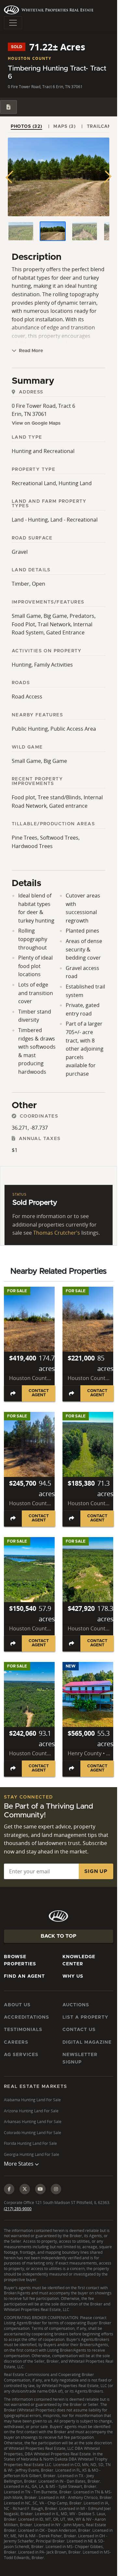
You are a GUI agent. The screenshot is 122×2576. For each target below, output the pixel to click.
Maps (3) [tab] (64, 126)
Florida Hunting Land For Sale (30, 2143)
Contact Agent (39, 1393)
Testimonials (23, 2030)
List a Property (85, 2017)
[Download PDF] (8, 107)
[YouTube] (40, 2189)
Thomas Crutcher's (57, 1233)
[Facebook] (9, 2189)
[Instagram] (56, 2189)
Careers (16, 2042)
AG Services (21, 2055)
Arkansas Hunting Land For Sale (33, 2122)
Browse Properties (20, 1960)
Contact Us (79, 2030)
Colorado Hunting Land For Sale (33, 2133)
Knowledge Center (79, 1960)
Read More (30, 351)
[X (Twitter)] (25, 2189)
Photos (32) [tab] (27, 126)
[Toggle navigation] (13, 23)
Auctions (76, 2005)
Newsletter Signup (80, 2058)
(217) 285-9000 (18, 2209)
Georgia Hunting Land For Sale (32, 2154)
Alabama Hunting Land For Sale (32, 2100)
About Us (17, 2005)
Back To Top (59, 1936)
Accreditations (27, 2017)
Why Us (73, 1976)
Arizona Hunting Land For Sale (31, 2111)
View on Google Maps (36, 423)
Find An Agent (24, 1976)
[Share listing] (13, 1393)
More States (19, 2164)
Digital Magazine (87, 2042)
